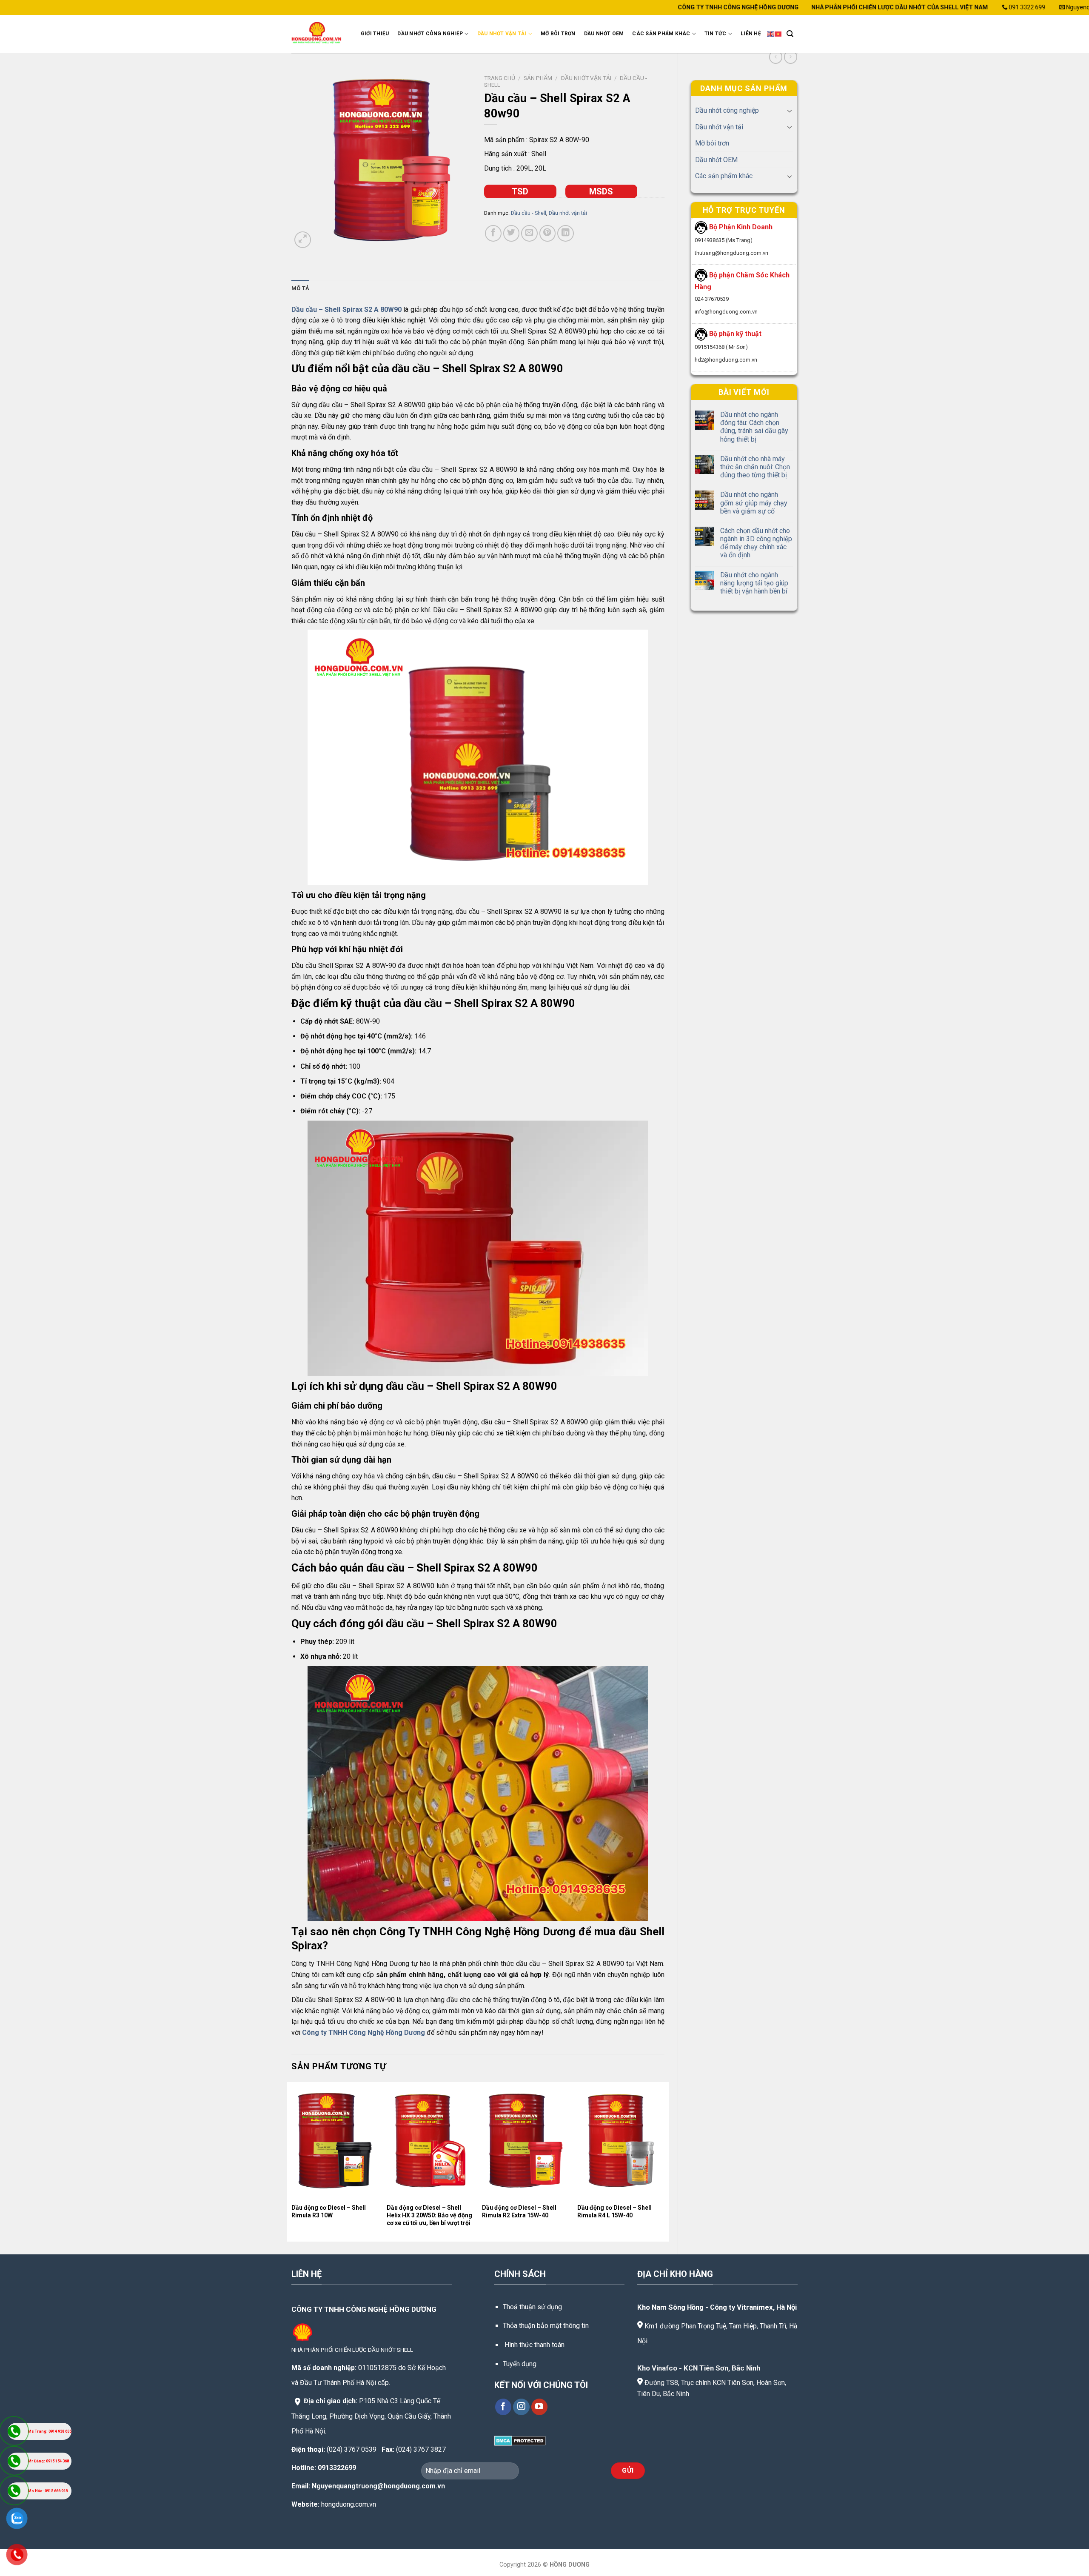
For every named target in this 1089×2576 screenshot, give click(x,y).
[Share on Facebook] (493, 233)
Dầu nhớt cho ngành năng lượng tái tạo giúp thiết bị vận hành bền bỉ (754, 583)
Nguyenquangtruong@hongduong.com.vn (378, 2486)
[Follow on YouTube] (540, 2407)
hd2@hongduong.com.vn (726, 360)
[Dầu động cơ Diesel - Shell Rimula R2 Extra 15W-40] (526, 2141)
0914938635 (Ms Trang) (724, 240)
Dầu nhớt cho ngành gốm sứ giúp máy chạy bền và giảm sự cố (754, 503)
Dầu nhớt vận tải (719, 127)
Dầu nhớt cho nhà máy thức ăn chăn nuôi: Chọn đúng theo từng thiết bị (755, 467)
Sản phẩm (538, 78)
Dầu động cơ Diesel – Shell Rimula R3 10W (329, 2211)
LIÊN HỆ (751, 34)
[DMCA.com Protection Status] (520, 2440)
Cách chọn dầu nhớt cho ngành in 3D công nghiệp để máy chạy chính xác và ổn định (756, 543)
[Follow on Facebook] (503, 2407)
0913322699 (337, 2468)
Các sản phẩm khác (724, 176)
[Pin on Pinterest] (548, 233)
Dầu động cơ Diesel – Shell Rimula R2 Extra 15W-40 (519, 2211)
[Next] (664, 2161)
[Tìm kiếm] (790, 34)
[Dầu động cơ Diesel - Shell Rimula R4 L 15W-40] (621, 2141)
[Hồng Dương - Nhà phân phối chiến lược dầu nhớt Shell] (318, 34)
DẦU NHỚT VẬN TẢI (502, 34)
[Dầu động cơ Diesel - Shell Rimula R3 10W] (335, 2141)
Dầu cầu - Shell (529, 213)
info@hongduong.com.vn (726, 312)
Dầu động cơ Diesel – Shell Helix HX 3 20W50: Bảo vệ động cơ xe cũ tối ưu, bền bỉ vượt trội (429, 2215)
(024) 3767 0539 (352, 2449)
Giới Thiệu (375, 34)
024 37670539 (712, 299)
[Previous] (292, 2161)
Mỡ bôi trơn (712, 143)
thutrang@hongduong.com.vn (731, 253)
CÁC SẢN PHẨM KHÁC (661, 34)
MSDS (601, 191)
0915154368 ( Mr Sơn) (721, 347)
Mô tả (300, 288)
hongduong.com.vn (349, 2504)
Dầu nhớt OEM (716, 160)
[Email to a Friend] (529, 233)
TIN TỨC (716, 34)
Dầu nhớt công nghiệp (727, 110)
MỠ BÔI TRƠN (558, 34)
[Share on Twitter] (512, 233)
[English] (771, 34)
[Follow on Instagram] (521, 2407)
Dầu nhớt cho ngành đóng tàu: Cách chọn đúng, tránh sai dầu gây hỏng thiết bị (754, 427)
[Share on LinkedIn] (566, 233)
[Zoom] (303, 240)
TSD (520, 191)
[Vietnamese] (778, 34)
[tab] (300, 288)
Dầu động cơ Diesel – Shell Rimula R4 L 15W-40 (614, 2211)
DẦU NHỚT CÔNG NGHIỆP (430, 34)
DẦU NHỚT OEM (604, 34)
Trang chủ (500, 78)
